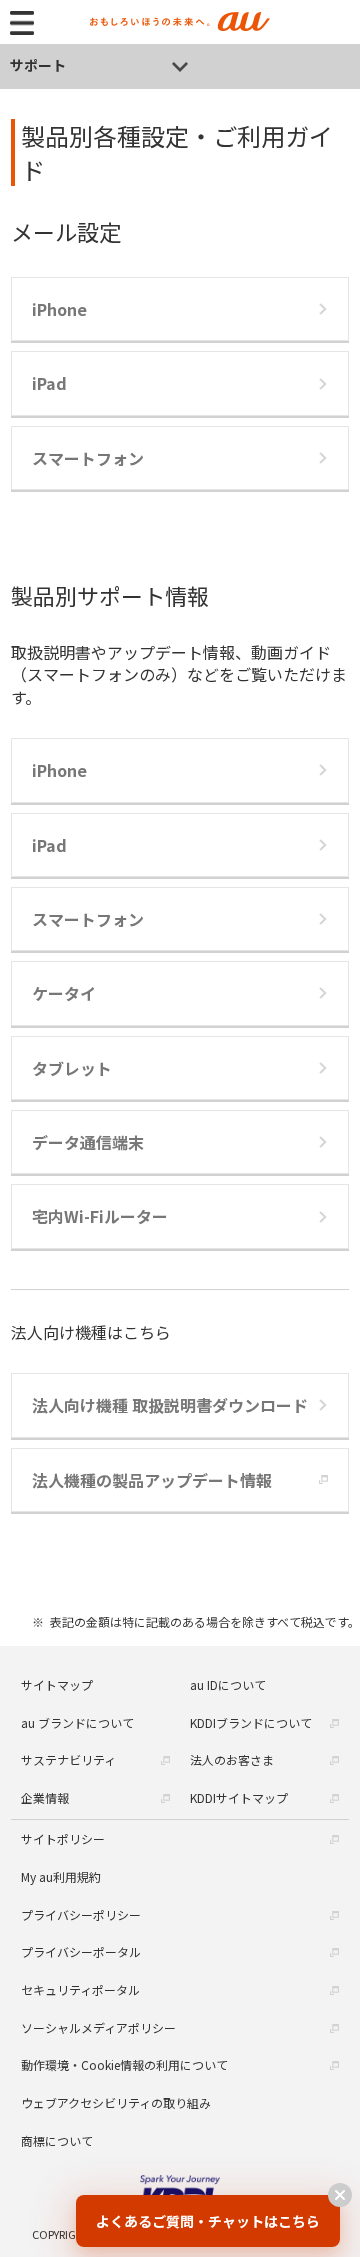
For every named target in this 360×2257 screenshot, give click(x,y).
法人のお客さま (232, 1759)
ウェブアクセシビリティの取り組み (116, 2102)
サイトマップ (57, 1684)
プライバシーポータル (81, 1951)
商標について (57, 2140)
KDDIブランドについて (251, 1722)
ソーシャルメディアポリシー (98, 2027)
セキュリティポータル (80, 1989)
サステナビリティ (68, 1759)
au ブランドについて (77, 1722)
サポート (38, 65)
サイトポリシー (63, 1838)
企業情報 (45, 1797)
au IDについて (228, 1684)
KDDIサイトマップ (239, 1797)
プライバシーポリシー (81, 1914)
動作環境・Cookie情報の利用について (124, 2064)
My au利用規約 (61, 1876)
